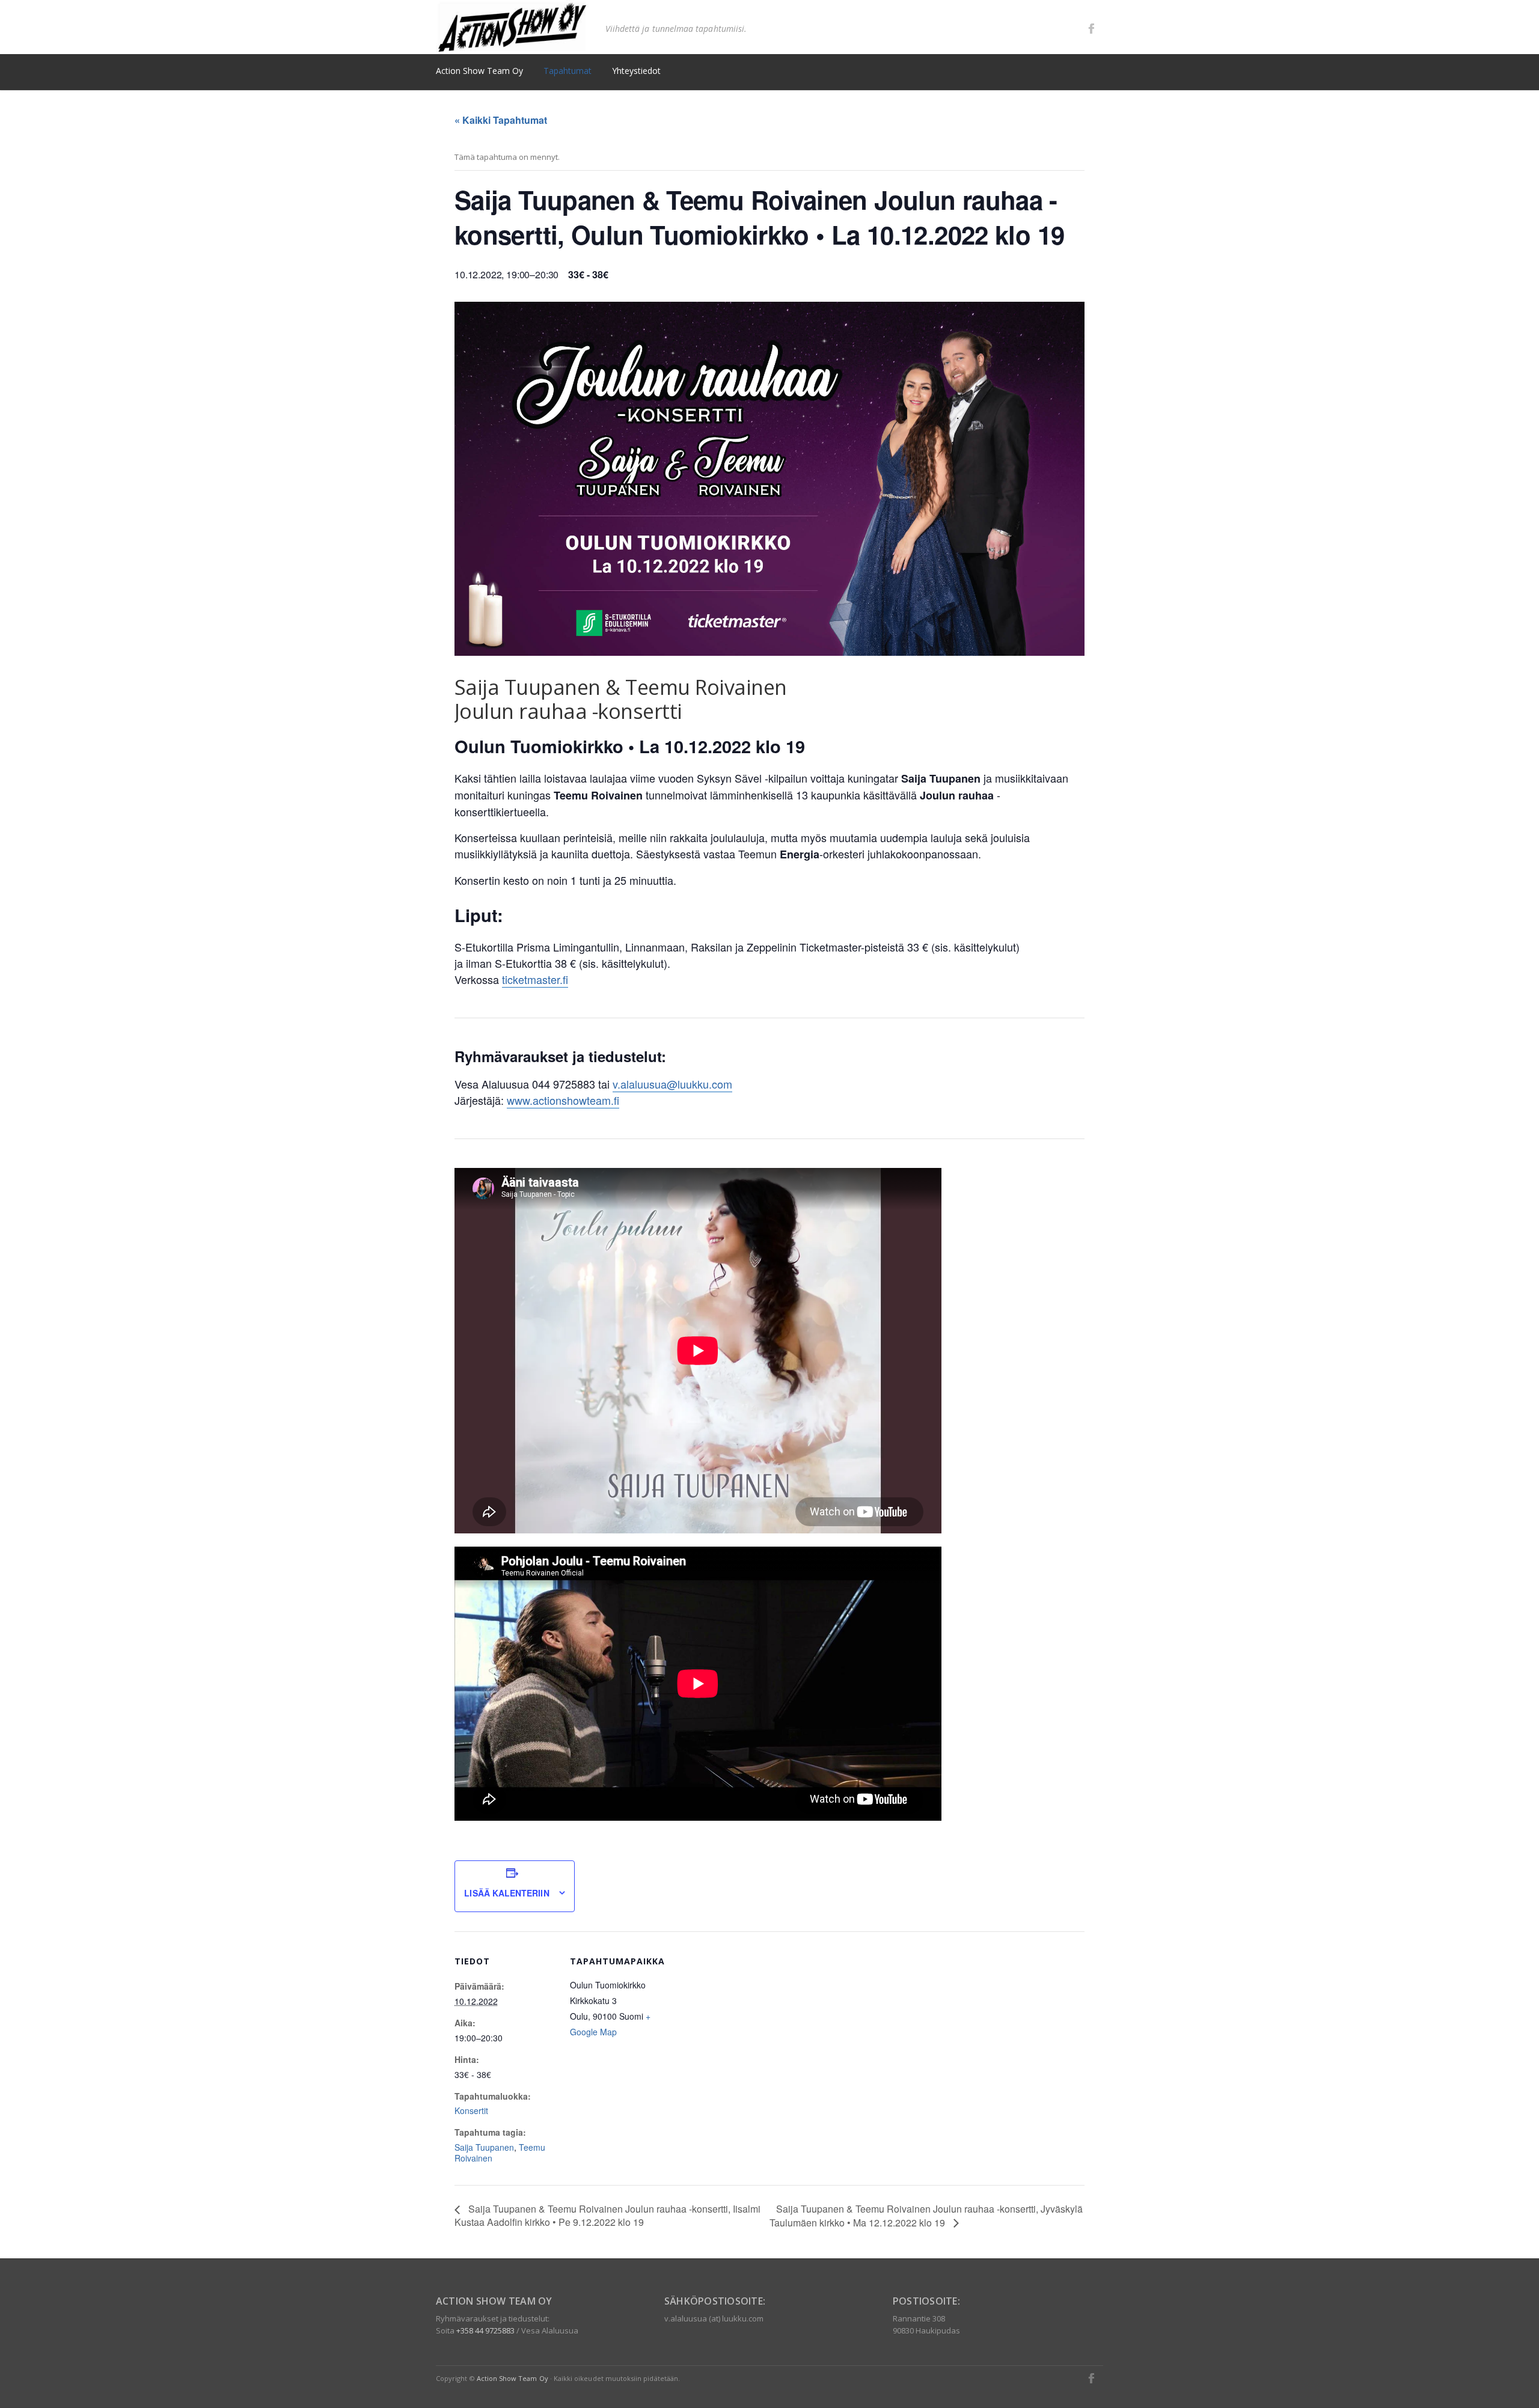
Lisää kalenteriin (506, 1893)
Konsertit (471, 2110)
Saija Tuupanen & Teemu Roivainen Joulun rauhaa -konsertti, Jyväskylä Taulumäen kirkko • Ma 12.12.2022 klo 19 (926, 2216)
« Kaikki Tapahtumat (501, 120)
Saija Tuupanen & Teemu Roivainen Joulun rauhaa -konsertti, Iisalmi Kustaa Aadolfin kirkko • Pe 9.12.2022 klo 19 (607, 2215)
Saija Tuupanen (484, 2147)
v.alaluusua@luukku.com (672, 1084)
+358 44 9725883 (485, 2330)
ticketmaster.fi (535, 979)
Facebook (1091, 28)
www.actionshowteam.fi (563, 1100)
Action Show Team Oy (512, 2378)
